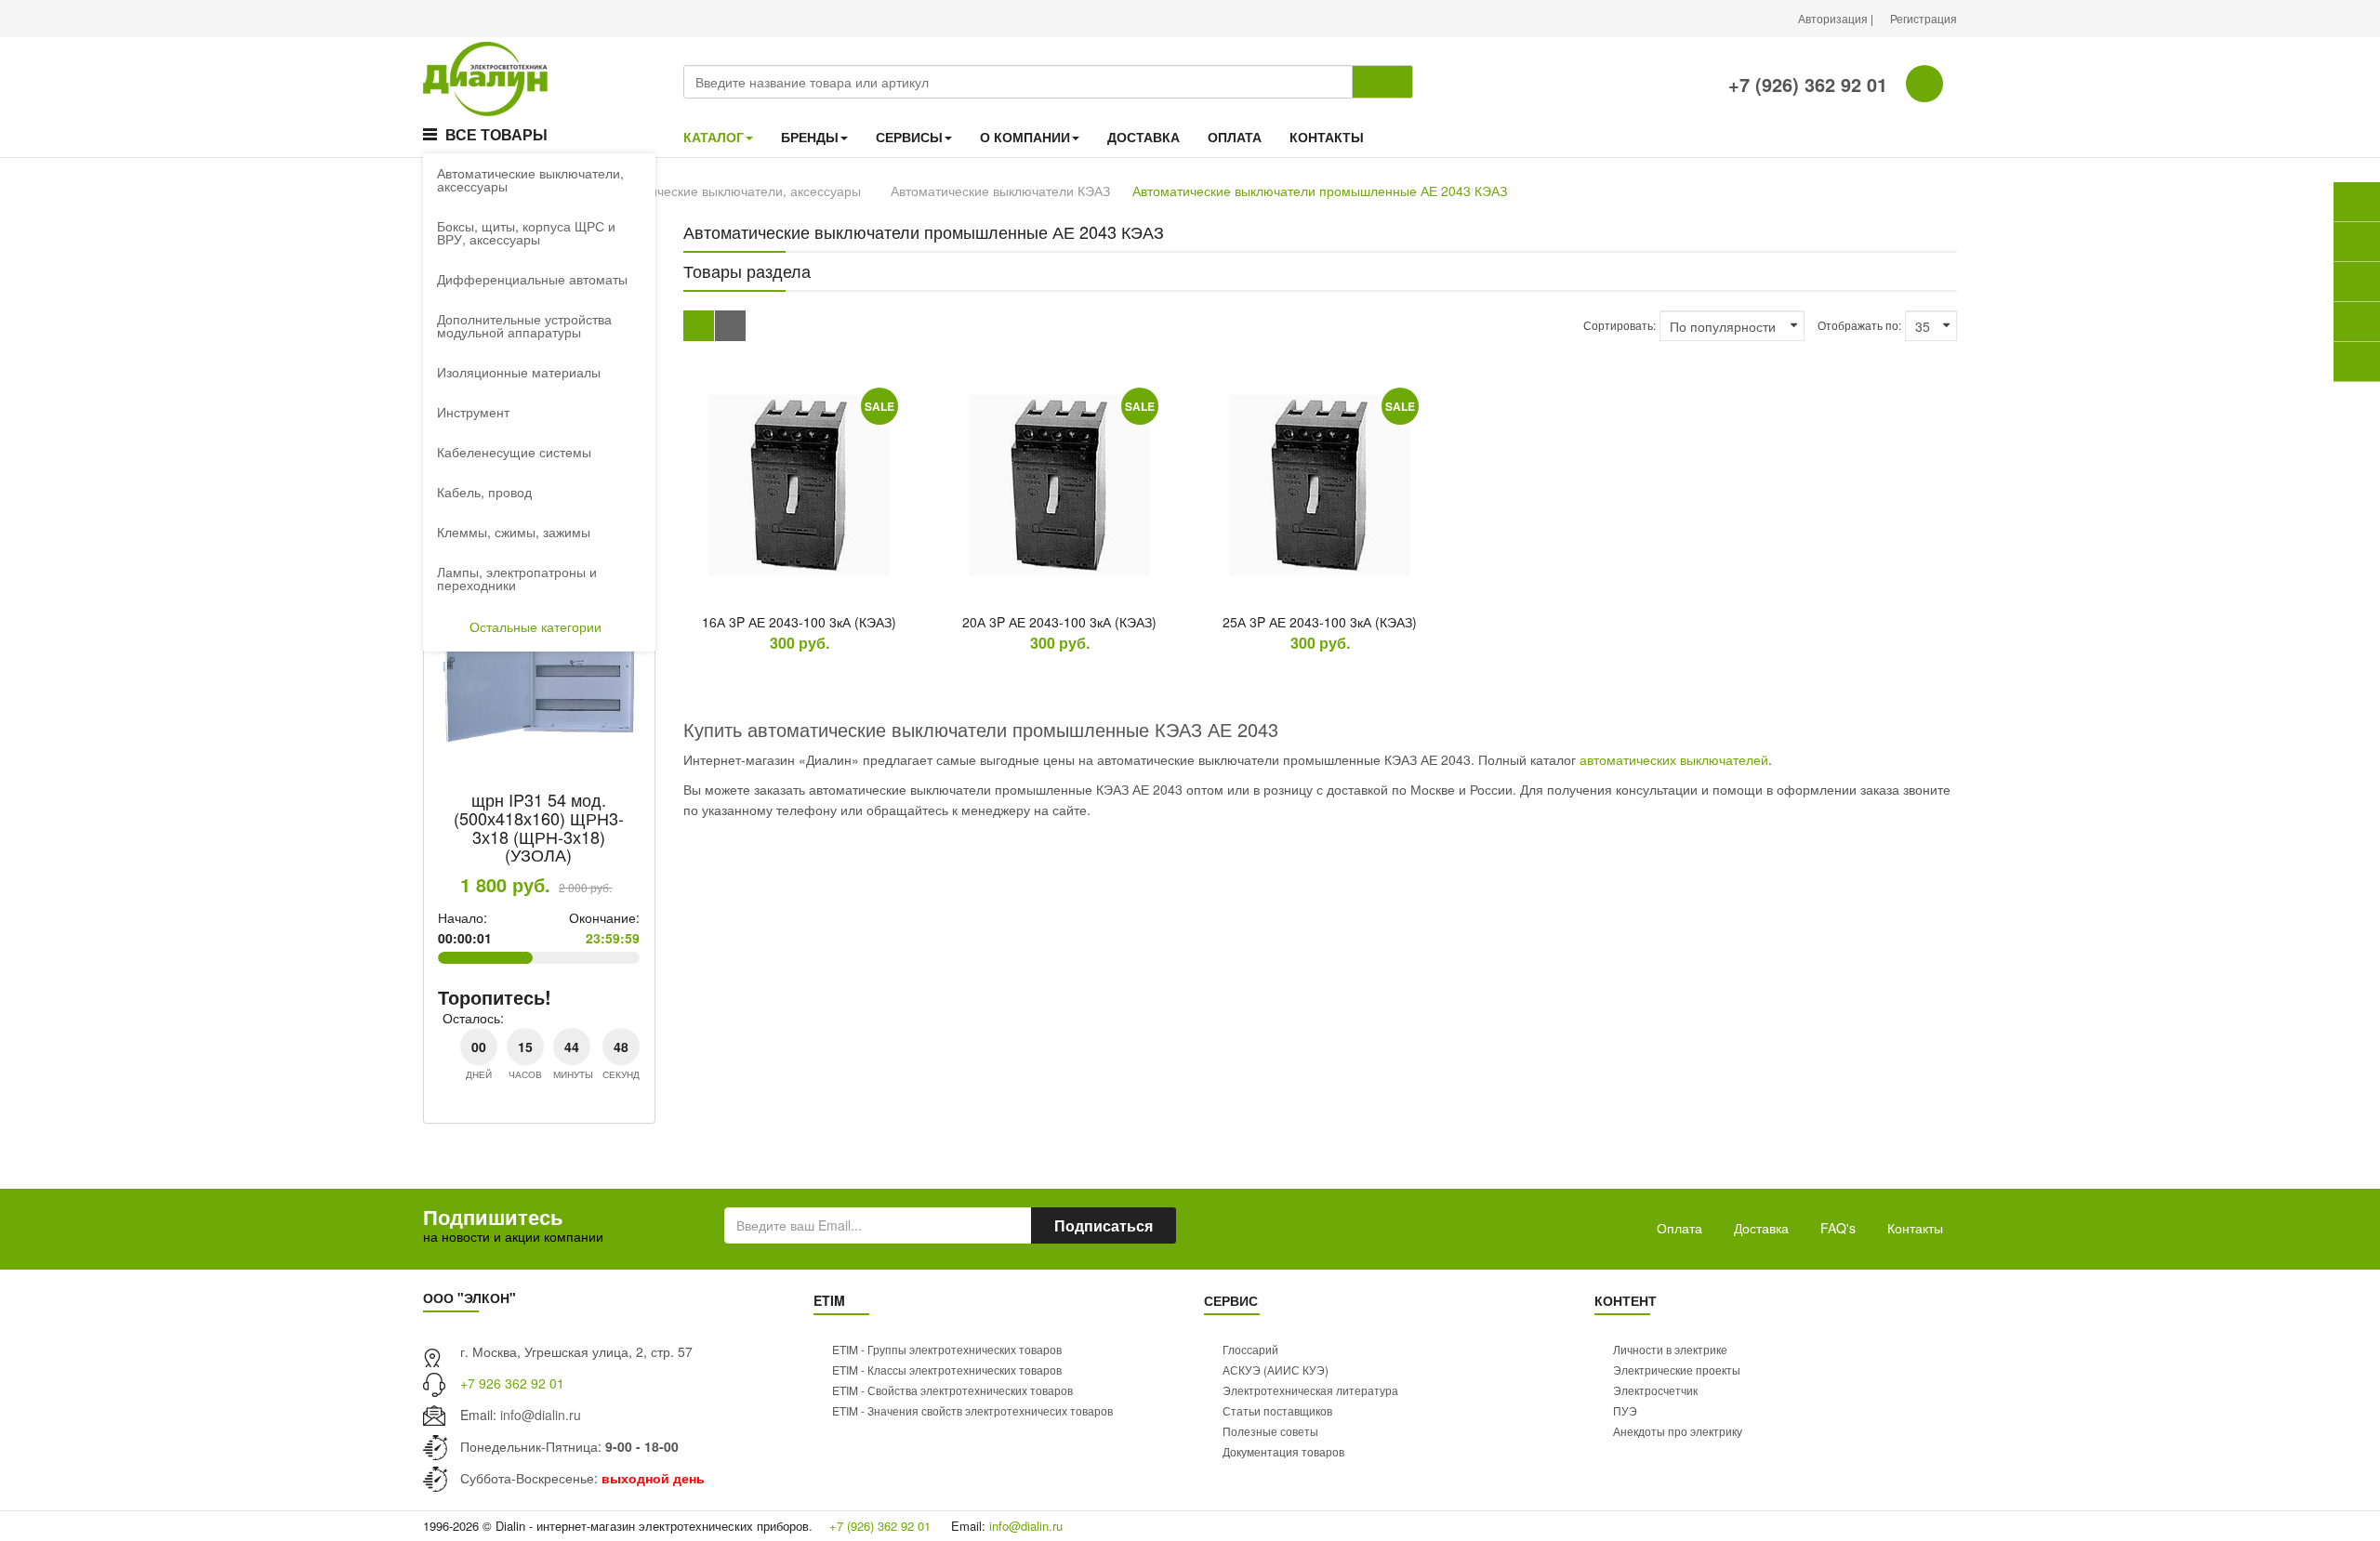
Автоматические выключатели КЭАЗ (1000, 191)
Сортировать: (1620, 325)
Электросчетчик (1655, 1390)
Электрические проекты (1677, 1370)
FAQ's (1838, 1228)
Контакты (1915, 1228)
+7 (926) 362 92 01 (1805, 84)
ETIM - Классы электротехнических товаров (947, 1370)
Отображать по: (1859, 325)
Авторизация (1834, 18)
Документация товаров (1283, 1451)
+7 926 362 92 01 (512, 1383)
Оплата (1679, 1228)
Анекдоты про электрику (1678, 1431)
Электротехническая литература (1310, 1390)
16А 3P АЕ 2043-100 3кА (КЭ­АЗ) (799, 622)
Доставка (1761, 1228)
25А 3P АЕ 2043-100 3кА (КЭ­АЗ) (1320, 622)
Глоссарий (1250, 1349)
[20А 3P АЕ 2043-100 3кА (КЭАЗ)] (1060, 486)
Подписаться (1104, 1225)
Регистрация (1924, 18)
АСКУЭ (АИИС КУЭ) (1276, 1370)
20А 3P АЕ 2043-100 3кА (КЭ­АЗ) (1059, 622)
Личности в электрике (1670, 1349)
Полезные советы (1270, 1431)
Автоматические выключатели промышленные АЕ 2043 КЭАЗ (1320, 191)
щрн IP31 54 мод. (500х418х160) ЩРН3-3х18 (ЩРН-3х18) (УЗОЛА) (539, 827)
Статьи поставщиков (1277, 1410)
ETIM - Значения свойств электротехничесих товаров (972, 1410)
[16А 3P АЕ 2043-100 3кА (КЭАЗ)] (800, 486)
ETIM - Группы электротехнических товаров (947, 1349)
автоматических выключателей (1674, 759)
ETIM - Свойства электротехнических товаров (952, 1390)
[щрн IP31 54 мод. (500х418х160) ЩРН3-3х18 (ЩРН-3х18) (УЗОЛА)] (539, 666)
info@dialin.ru (541, 1415)
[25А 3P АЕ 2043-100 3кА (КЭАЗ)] (1320, 486)
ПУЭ (1625, 1410)
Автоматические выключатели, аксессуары (730, 191)
